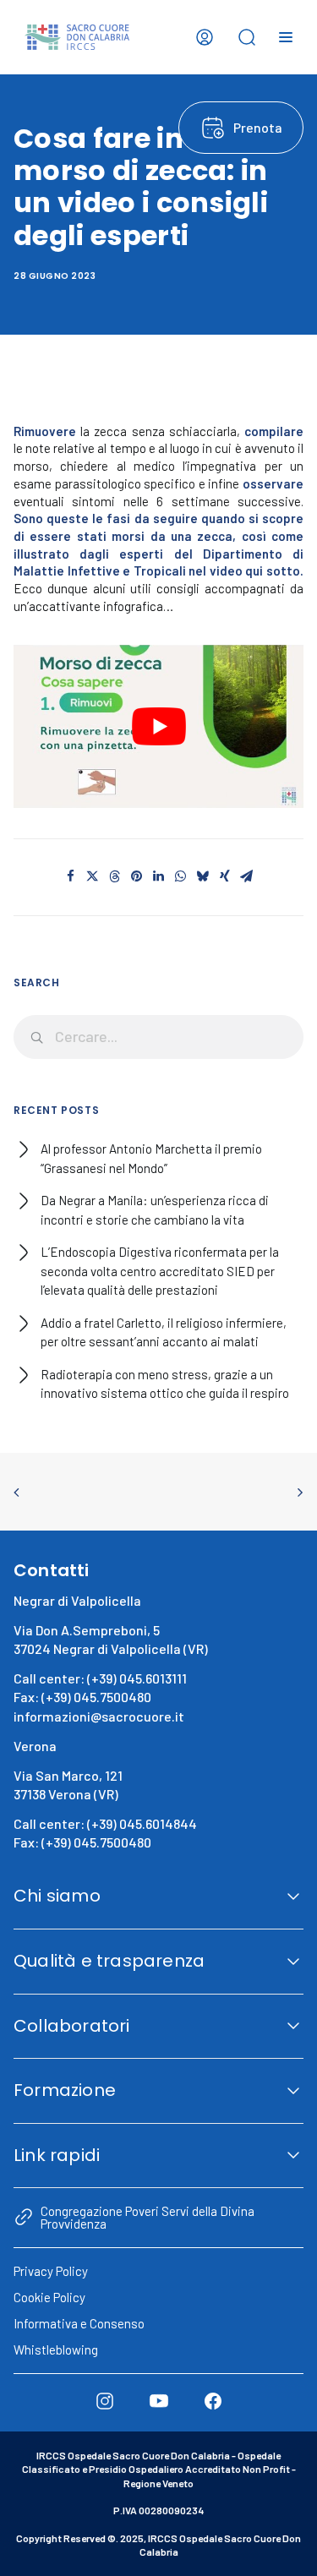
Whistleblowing (56, 2350)
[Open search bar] (247, 37)
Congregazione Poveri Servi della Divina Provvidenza (148, 2217)
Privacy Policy (51, 2271)
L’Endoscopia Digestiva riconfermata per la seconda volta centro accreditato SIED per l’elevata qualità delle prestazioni (160, 1271)
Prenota (258, 127)
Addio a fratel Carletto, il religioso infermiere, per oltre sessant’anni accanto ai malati (164, 1332)
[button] (71, 876)
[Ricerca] (158, 1037)
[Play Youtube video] (158, 726)
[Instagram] (105, 2401)
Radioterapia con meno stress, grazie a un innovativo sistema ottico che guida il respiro (165, 1384)
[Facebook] (213, 2401)
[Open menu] (286, 37)
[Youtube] (159, 2401)
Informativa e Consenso (79, 2323)
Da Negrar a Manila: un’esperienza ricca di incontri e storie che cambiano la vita (155, 1210)
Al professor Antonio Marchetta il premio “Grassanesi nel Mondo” (151, 1158)
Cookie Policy (49, 2297)
